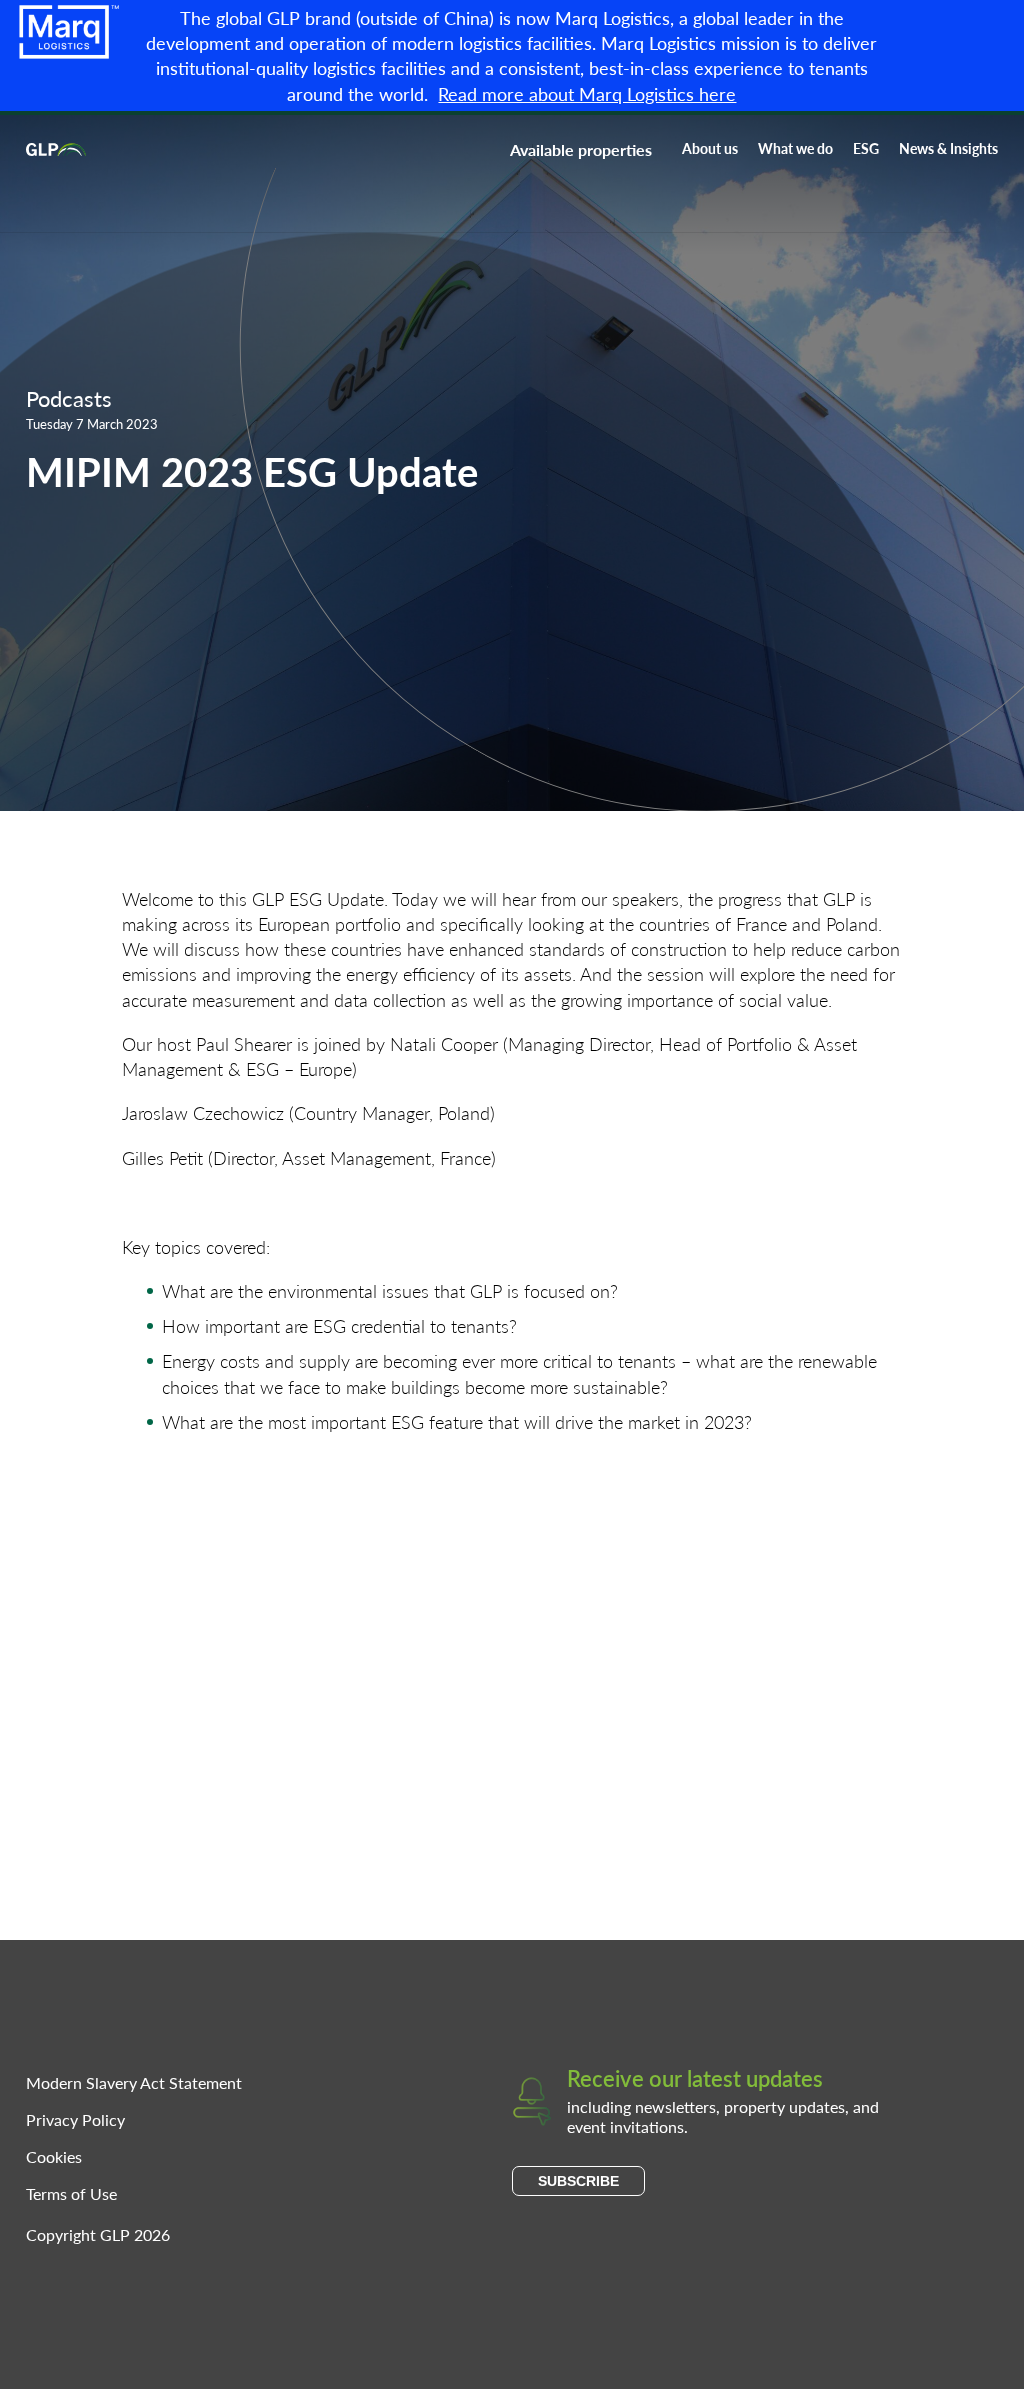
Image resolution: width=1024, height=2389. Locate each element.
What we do (795, 148)
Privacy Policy (75, 2119)
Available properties (581, 149)
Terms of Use (71, 2193)
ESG (866, 148)
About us (710, 148)
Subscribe (578, 2181)
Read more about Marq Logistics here (587, 93)
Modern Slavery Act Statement (134, 2082)
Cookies (54, 2156)
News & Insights (948, 148)
